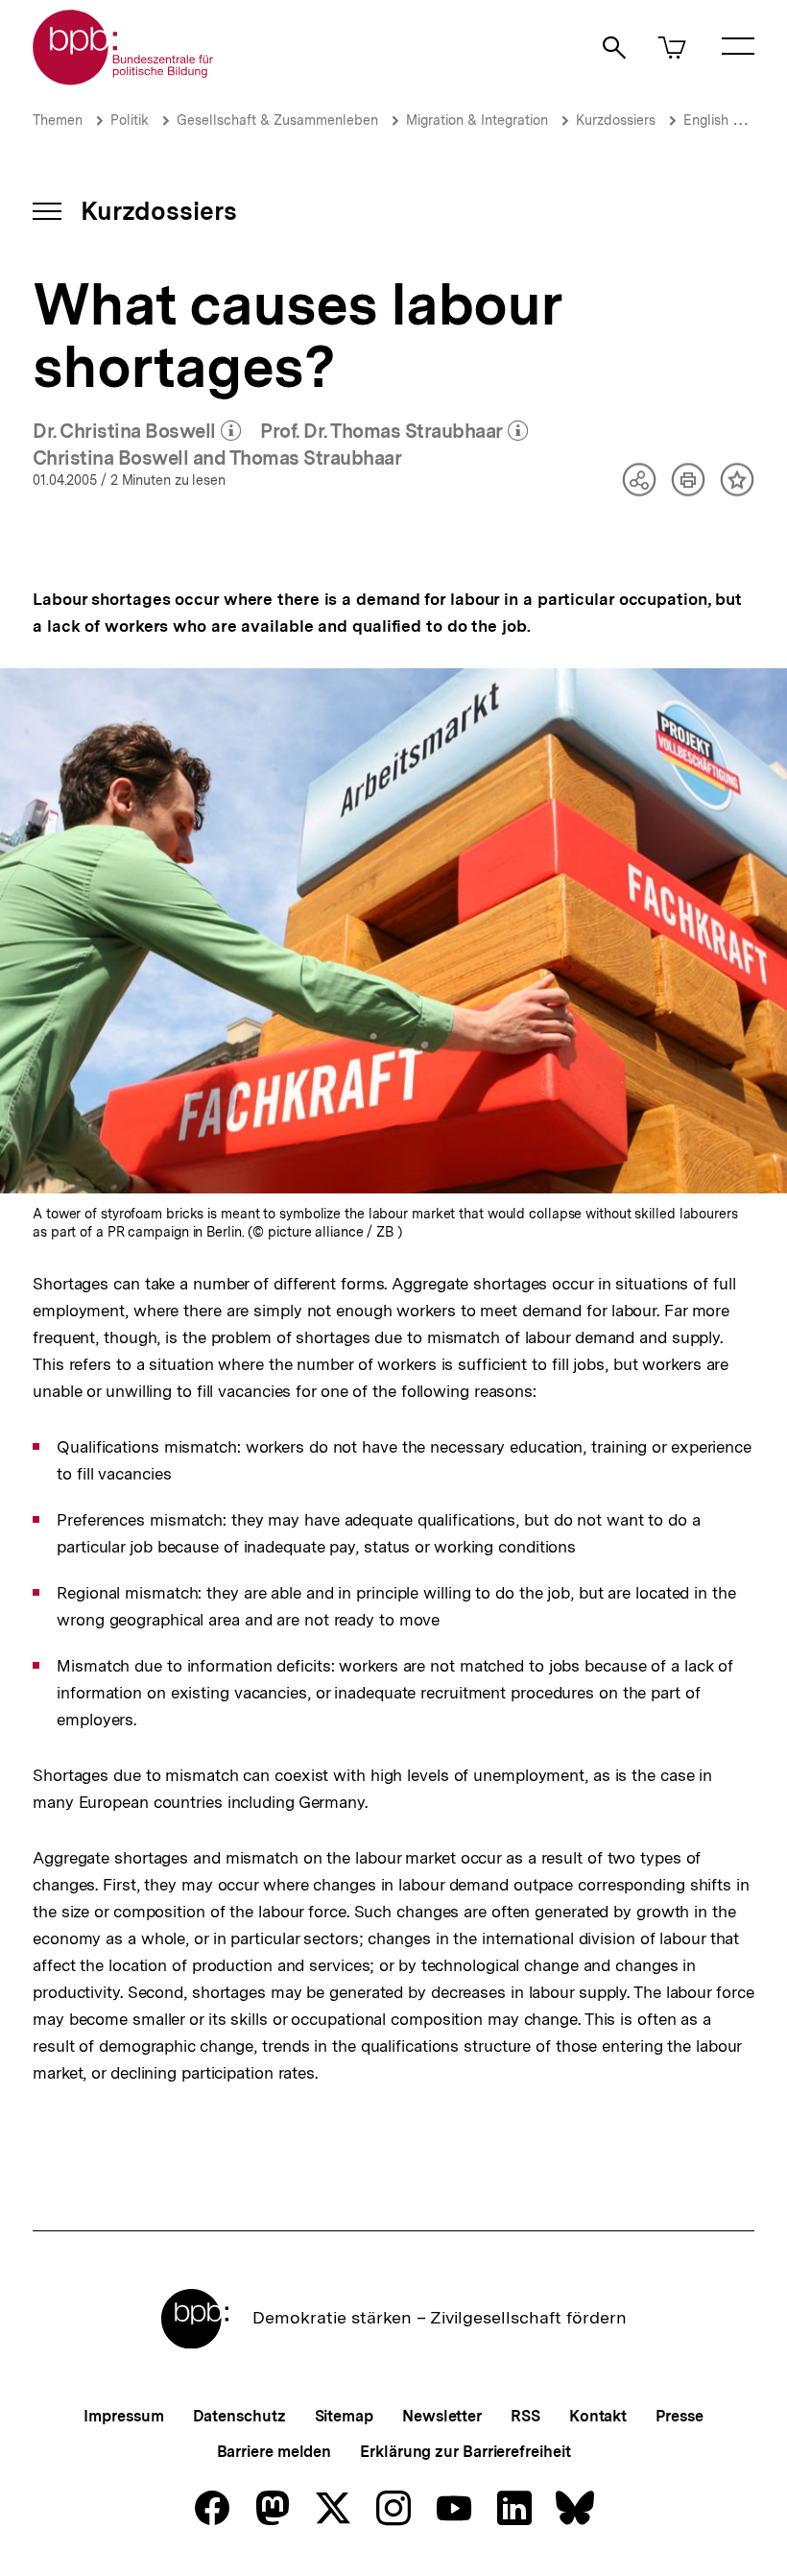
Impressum (123, 2416)
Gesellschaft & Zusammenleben (277, 120)
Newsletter (442, 2416)
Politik (130, 120)
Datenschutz (239, 2416)
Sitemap (344, 2416)
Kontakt (598, 2416)
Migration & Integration (477, 120)
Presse (679, 2416)
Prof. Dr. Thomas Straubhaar (394, 432)
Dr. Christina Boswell (137, 432)
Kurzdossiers (616, 120)
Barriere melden (274, 2452)
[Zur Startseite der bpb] (124, 79)
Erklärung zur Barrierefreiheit (465, 2452)
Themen (58, 120)
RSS (525, 2416)
